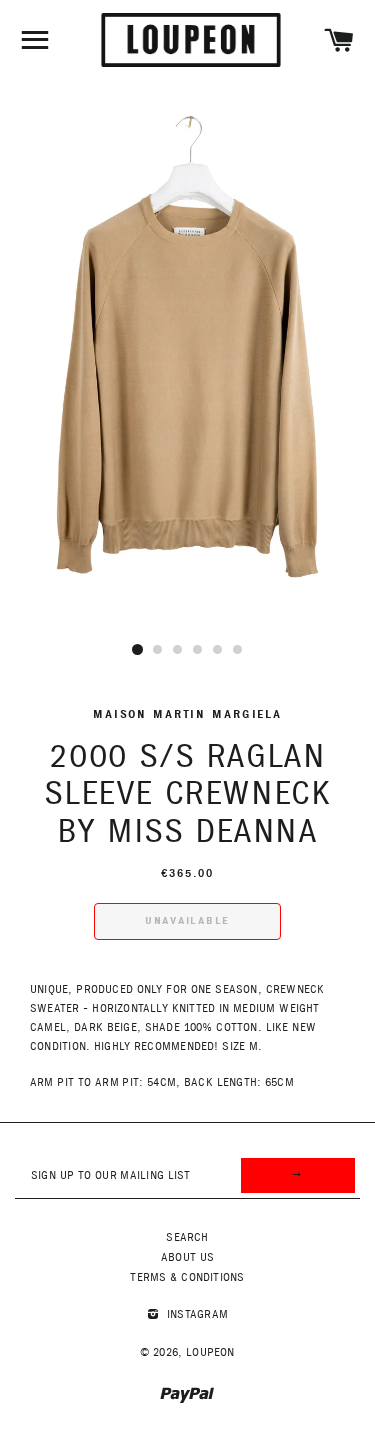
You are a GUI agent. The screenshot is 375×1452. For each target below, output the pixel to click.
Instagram (195, 1314)
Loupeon (210, 1352)
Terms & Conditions (187, 1277)
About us (187, 1257)
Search (187, 1237)
